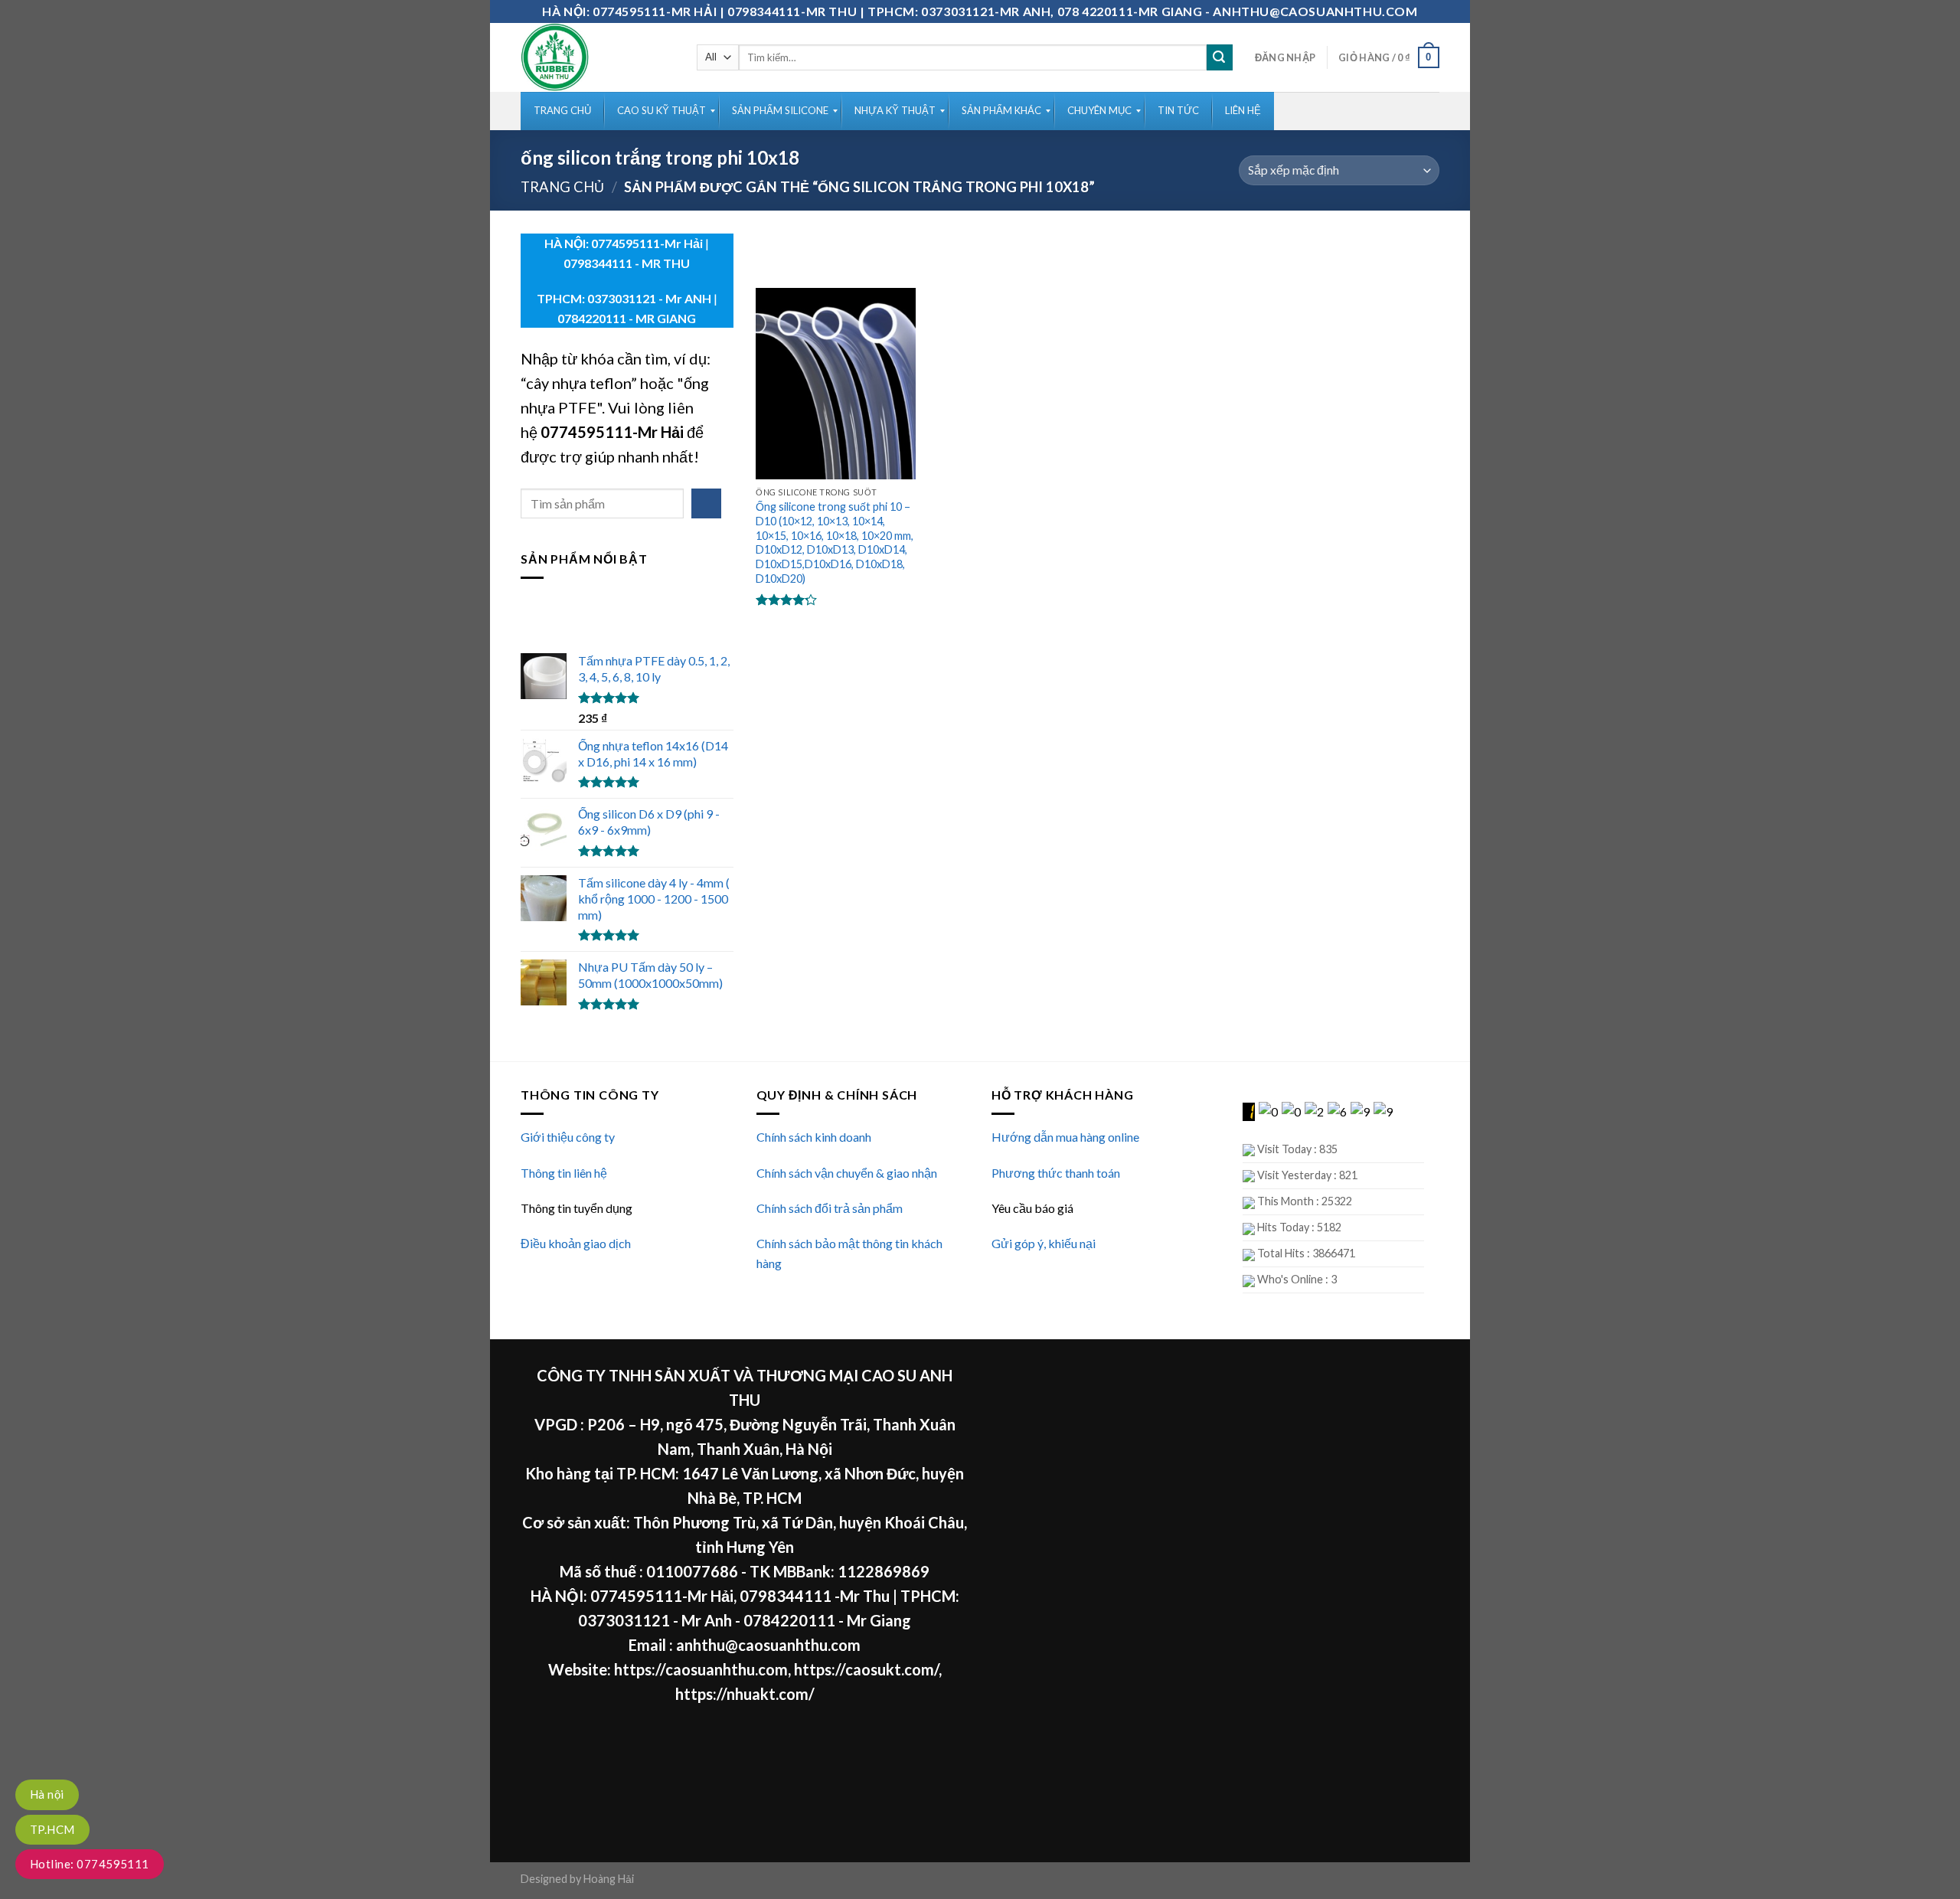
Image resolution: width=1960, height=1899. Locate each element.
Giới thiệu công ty (568, 1137)
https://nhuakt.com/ (745, 1694)
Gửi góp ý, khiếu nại (1044, 1243)
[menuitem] (562, 111)
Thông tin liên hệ (564, 1173)
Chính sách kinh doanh (814, 1137)
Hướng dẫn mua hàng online (1065, 1137)
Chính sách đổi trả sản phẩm (830, 1208)
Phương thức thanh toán (1056, 1173)
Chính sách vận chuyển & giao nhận (847, 1173)
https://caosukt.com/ (866, 1669)
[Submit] (1220, 57)
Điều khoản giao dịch (576, 1243)
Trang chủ (562, 187)
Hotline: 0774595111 (90, 1864)
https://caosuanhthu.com (701, 1669)
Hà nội (47, 1794)
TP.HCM (52, 1829)
